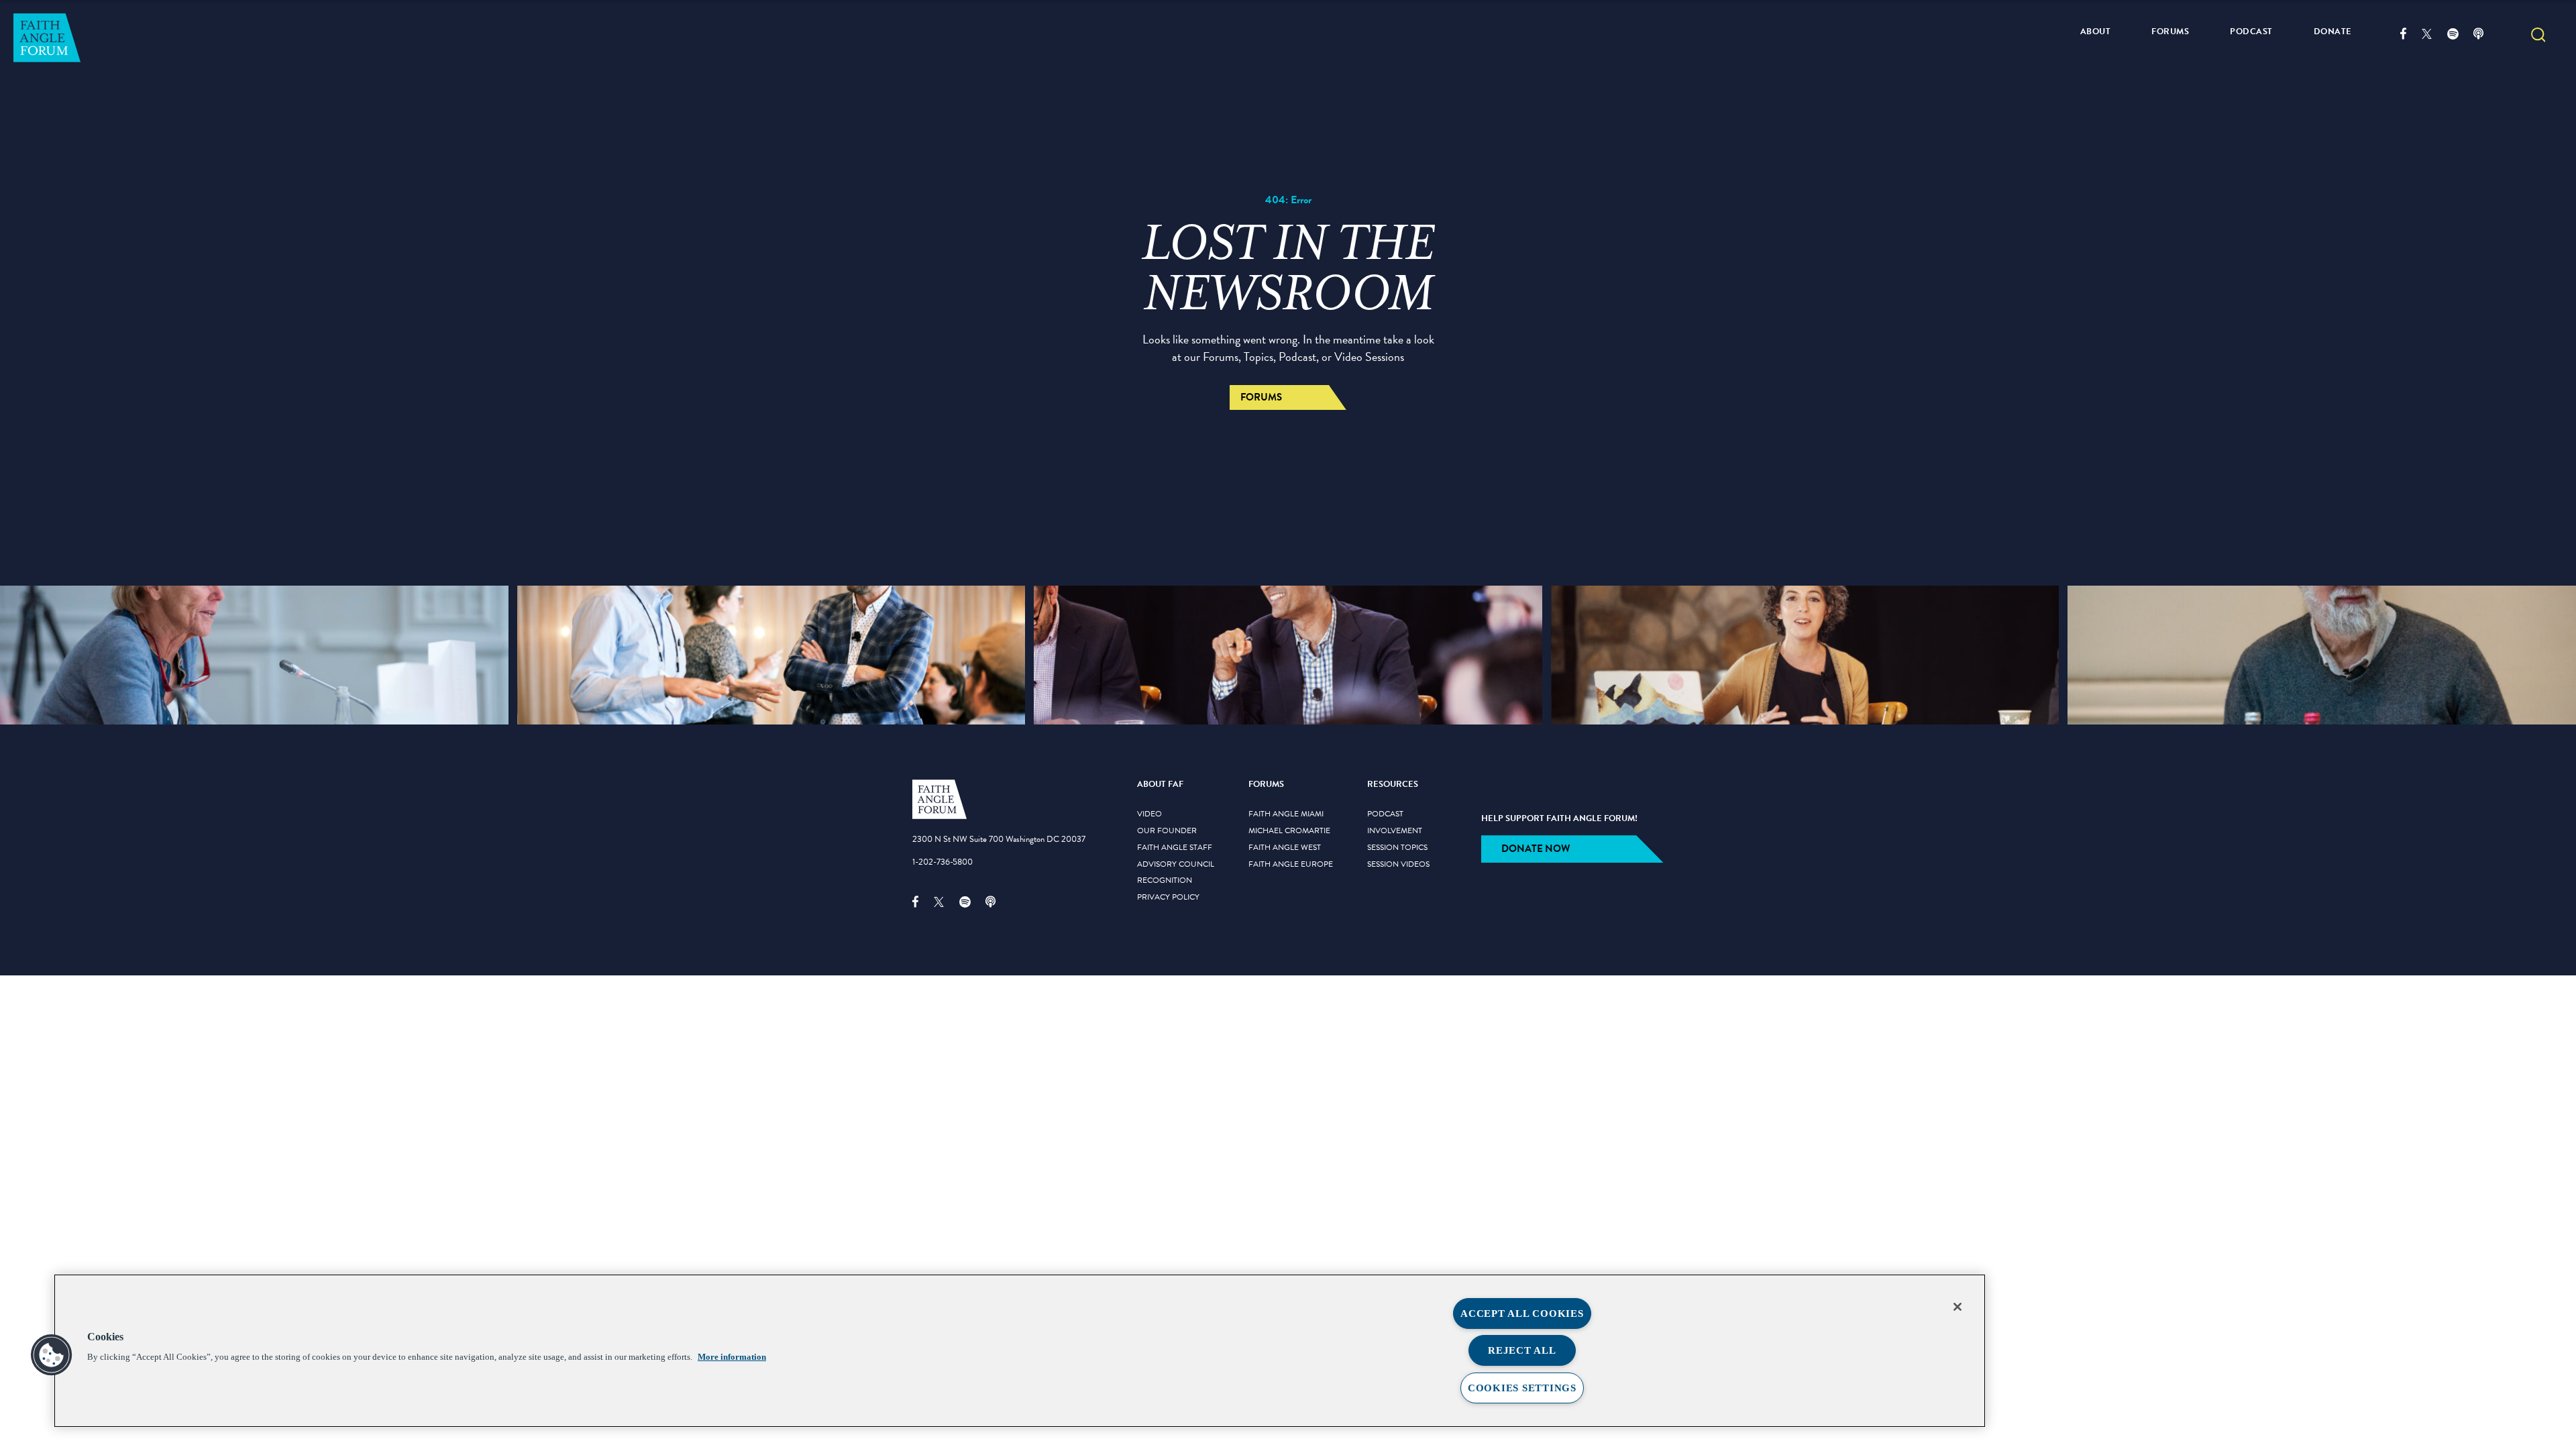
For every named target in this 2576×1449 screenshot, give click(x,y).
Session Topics (1397, 848)
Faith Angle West (1285, 848)
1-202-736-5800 (943, 862)
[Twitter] (2434, 36)
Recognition (1165, 881)
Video (1149, 814)
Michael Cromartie (1289, 831)
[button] (2538, 36)
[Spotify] (2460, 36)
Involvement (1395, 831)
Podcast (2251, 32)
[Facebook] (2411, 36)
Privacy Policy (1168, 898)
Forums (2170, 32)
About (2096, 32)
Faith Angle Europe (1291, 865)
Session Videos (1398, 865)
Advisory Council (1176, 865)
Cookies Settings (1522, 1388)
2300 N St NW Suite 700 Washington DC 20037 (999, 839)
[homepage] (940, 816)
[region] (1020, 1351)
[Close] (1957, 1307)
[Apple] (2486, 36)
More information (732, 1357)
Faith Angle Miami (1286, 814)
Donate (2333, 32)
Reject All (1522, 1350)
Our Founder (1167, 831)
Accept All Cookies (1522, 1313)
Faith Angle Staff (1175, 848)
